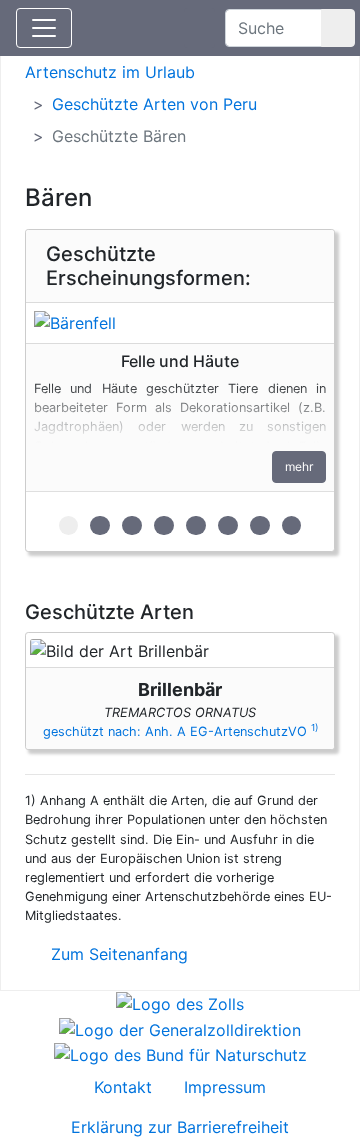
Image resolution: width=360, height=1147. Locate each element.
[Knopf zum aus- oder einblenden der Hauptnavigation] (44, 28)
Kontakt (123, 1087)
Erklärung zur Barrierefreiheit (180, 1127)
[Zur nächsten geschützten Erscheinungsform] (180, 323)
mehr (299, 466)
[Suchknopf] (338, 28)
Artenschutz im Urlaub (110, 72)
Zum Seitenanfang (117, 954)
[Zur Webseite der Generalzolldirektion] (180, 1028)
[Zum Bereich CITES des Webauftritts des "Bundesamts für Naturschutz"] (180, 1054)
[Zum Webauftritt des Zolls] (180, 1003)
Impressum (225, 1087)
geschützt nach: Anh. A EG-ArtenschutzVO (180, 731)
